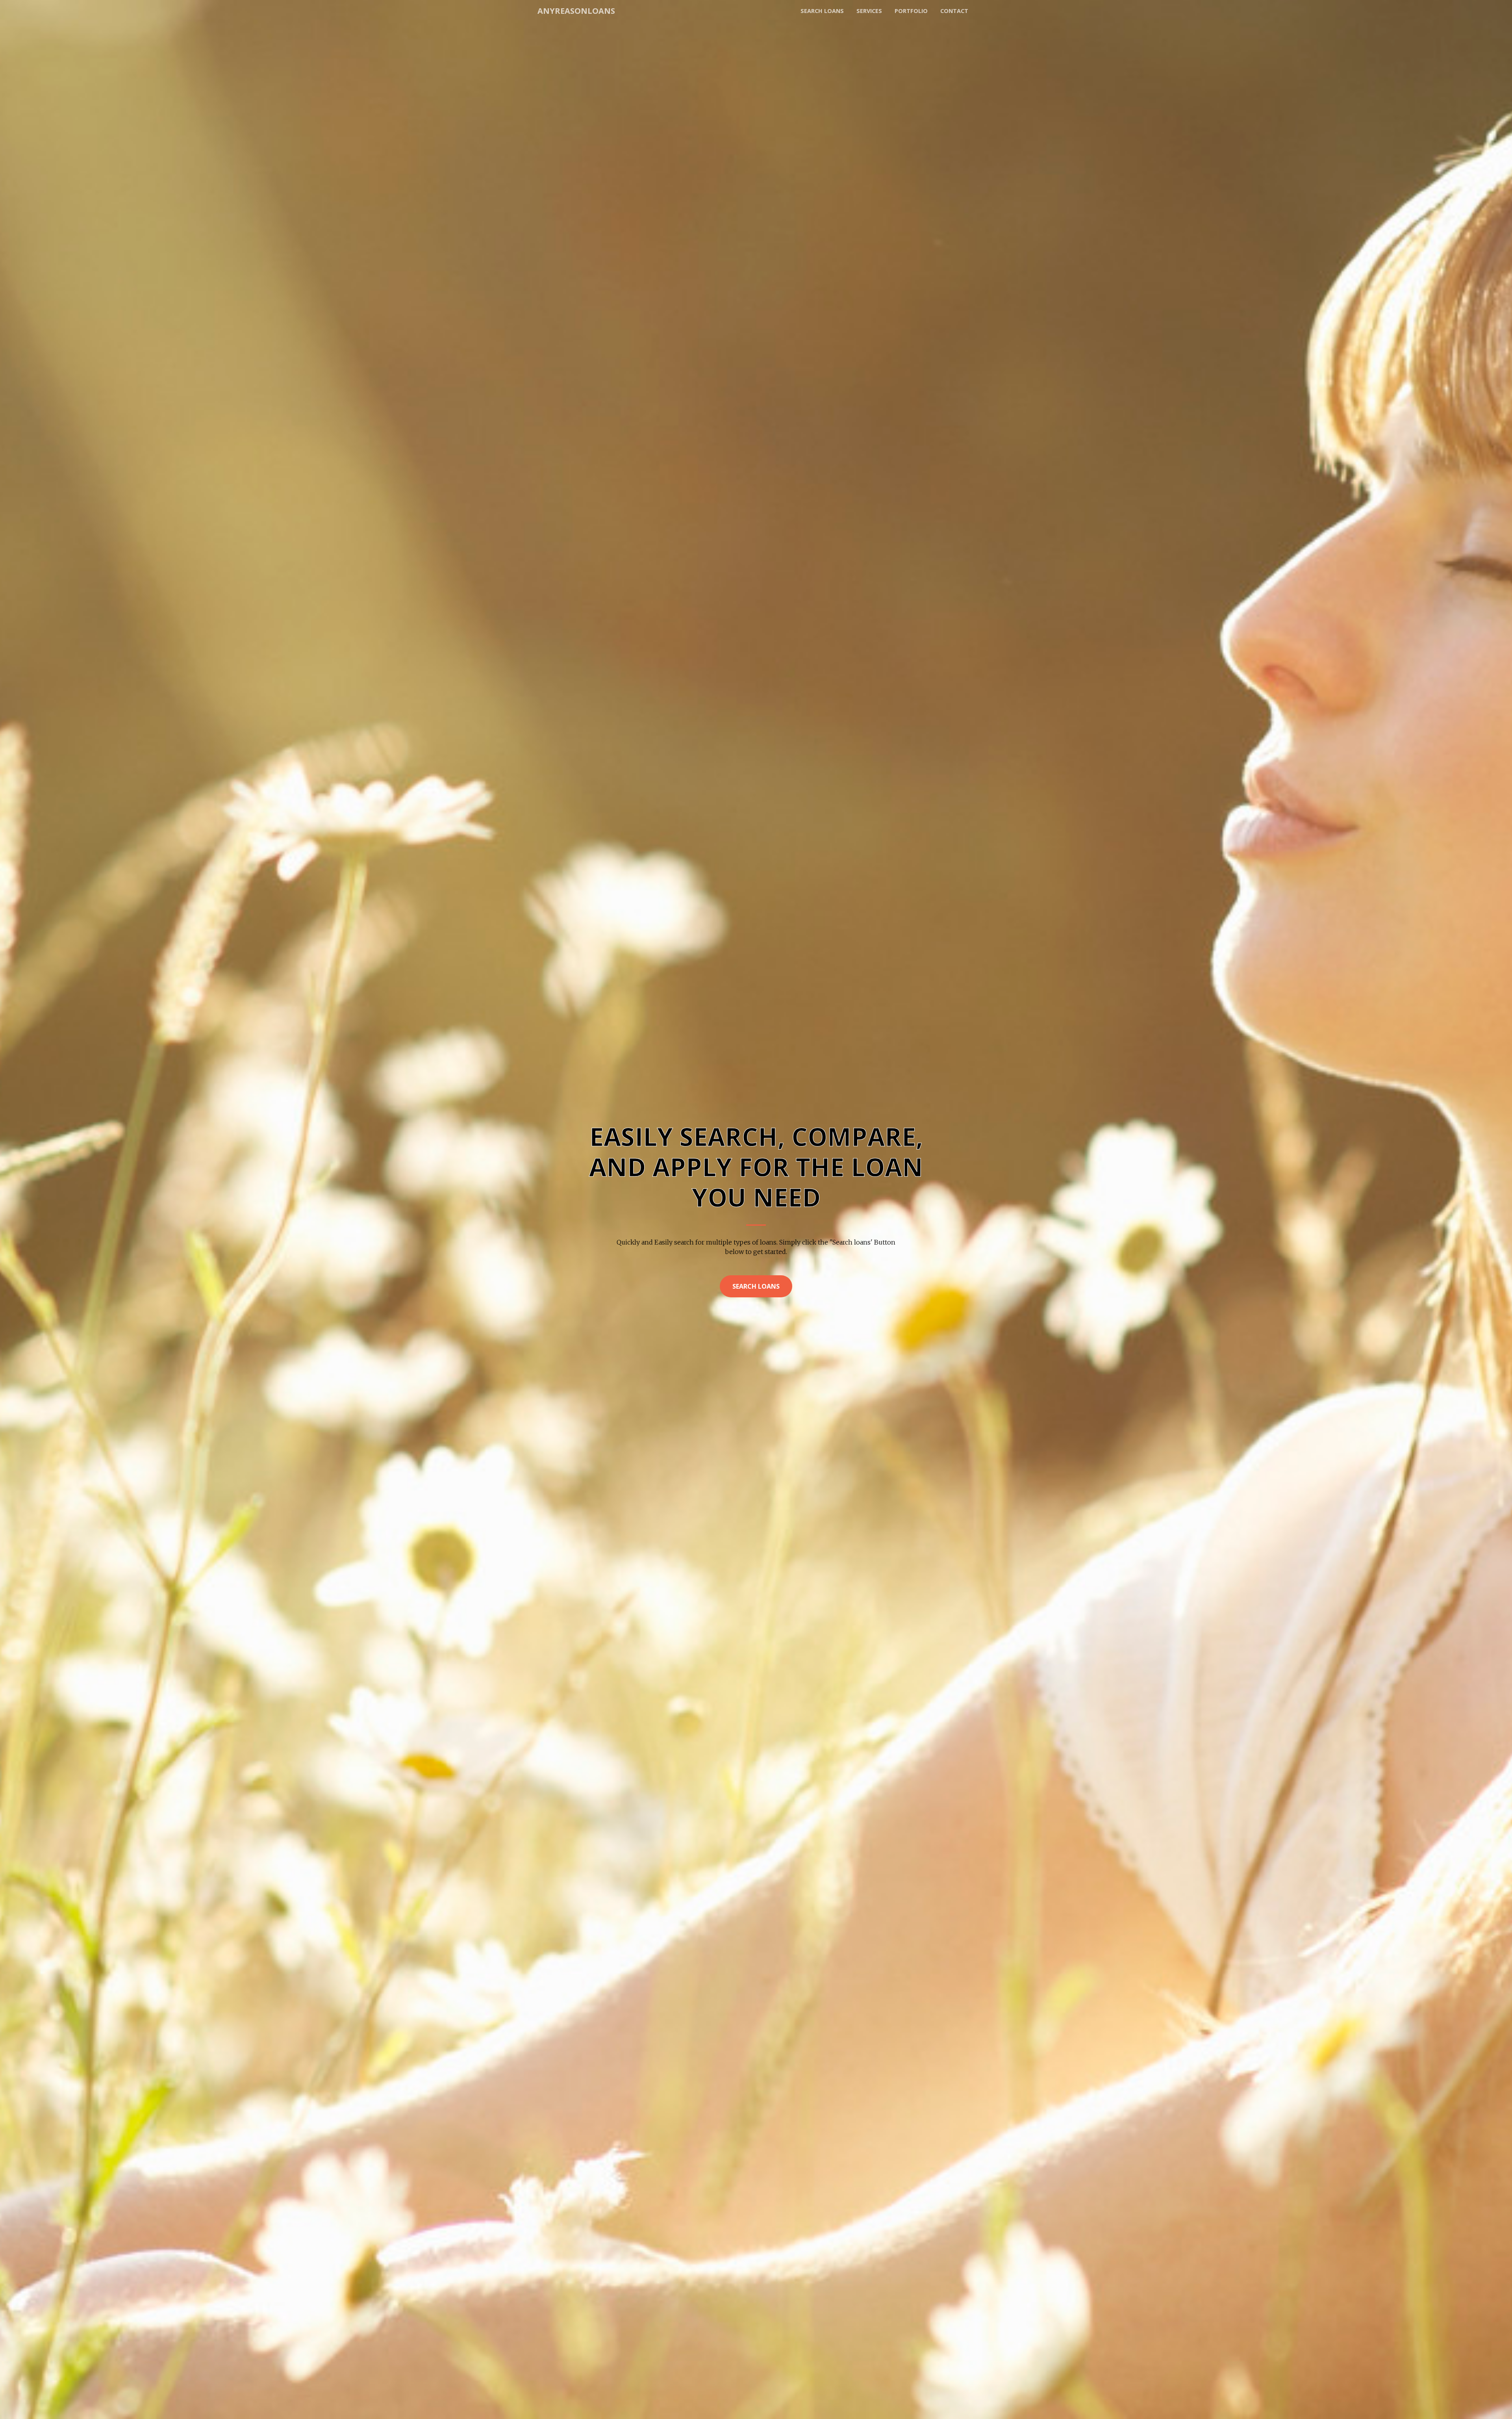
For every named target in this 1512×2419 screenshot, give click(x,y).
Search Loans (756, 1286)
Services (869, 11)
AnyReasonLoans (576, 11)
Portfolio (911, 11)
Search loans (822, 11)
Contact (954, 11)
